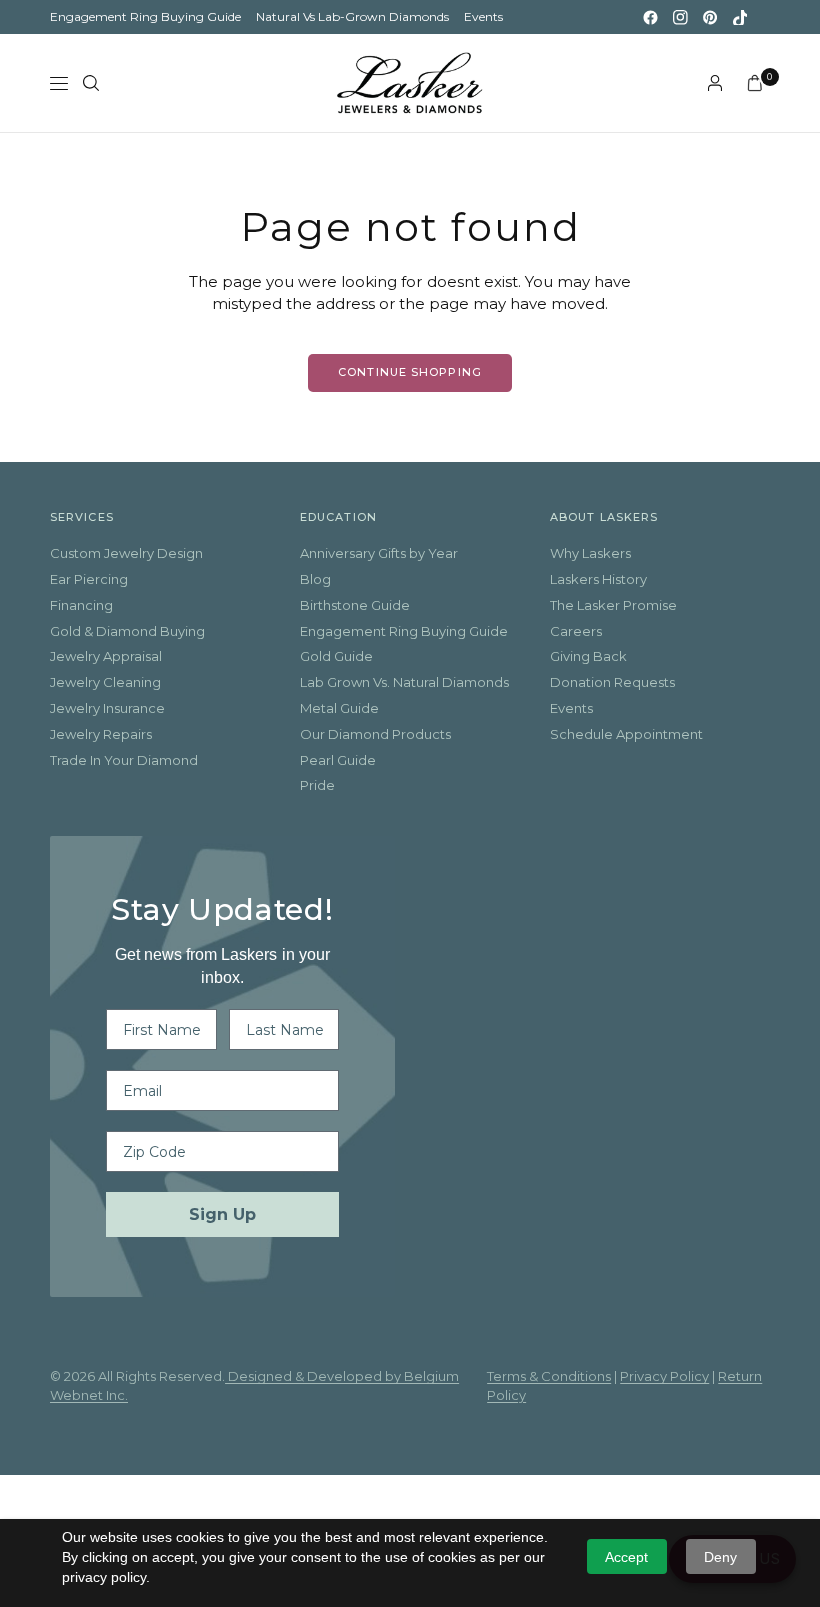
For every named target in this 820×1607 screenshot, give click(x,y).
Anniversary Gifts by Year (379, 553)
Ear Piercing (89, 579)
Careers (576, 631)
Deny (720, 1557)
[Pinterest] (710, 17)
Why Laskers (590, 553)
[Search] (91, 83)
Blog (315, 579)
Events (483, 16)
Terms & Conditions (549, 1376)
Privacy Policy (664, 1376)
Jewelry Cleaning (105, 682)
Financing (81, 605)
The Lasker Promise (613, 605)
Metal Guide (339, 708)
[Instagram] (680, 17)
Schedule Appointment (626, 734)
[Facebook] (650, 17)
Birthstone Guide (355, 605)
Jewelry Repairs (101, 734)
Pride (317, 785)
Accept (626, 1557)
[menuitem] (145, 17)
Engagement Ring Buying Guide (145, 16)
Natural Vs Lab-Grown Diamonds (352, 16)
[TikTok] (740, 17)
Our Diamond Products (375, 734)
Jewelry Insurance (107, 708)
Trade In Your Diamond (124, 760)
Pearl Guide (338, 760)
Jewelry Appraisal (106, 656)
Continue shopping (410, 372)
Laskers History (598, 579)
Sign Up (222, 1214)
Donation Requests (612, 682)
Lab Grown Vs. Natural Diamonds (404, 682)
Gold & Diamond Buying (127, 631)
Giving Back (588, 656)
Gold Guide (336, 656)
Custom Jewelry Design (126, 553)
